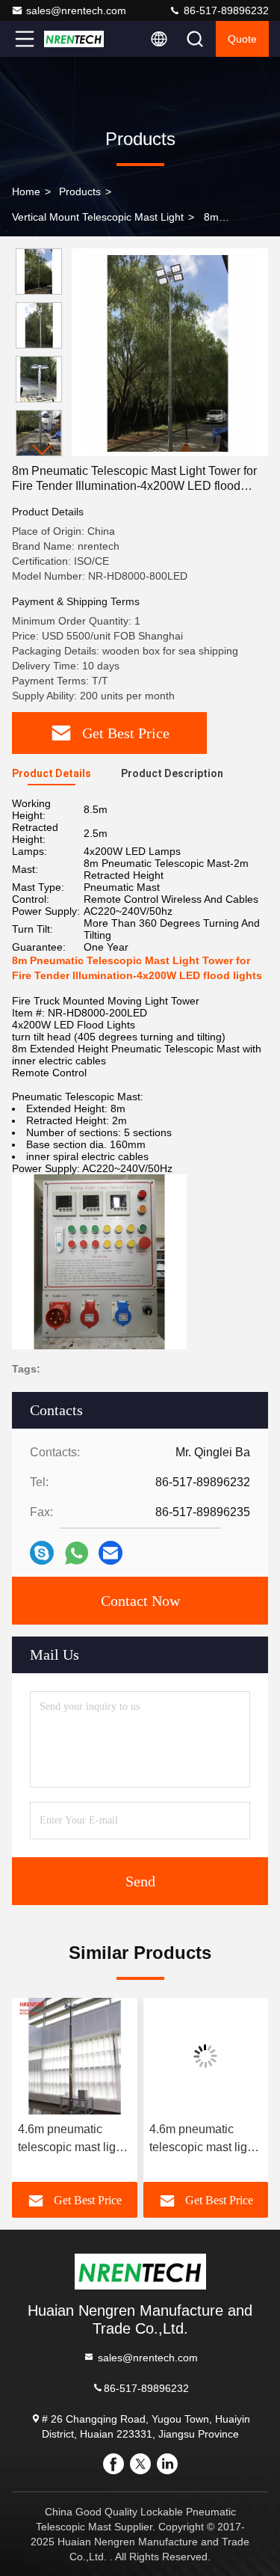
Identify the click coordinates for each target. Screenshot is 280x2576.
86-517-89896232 (225, 10)
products (80, 191)
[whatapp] (77, 1553)
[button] (43, 450)
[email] (111, 1553)
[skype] (42, 1553)
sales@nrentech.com (76, 10)
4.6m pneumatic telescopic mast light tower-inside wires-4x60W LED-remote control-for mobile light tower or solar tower (72, 2140)
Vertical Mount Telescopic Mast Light (98, 217)
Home (26, 191)
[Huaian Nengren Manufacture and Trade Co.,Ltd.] (74, 39)
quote (242, 39)
